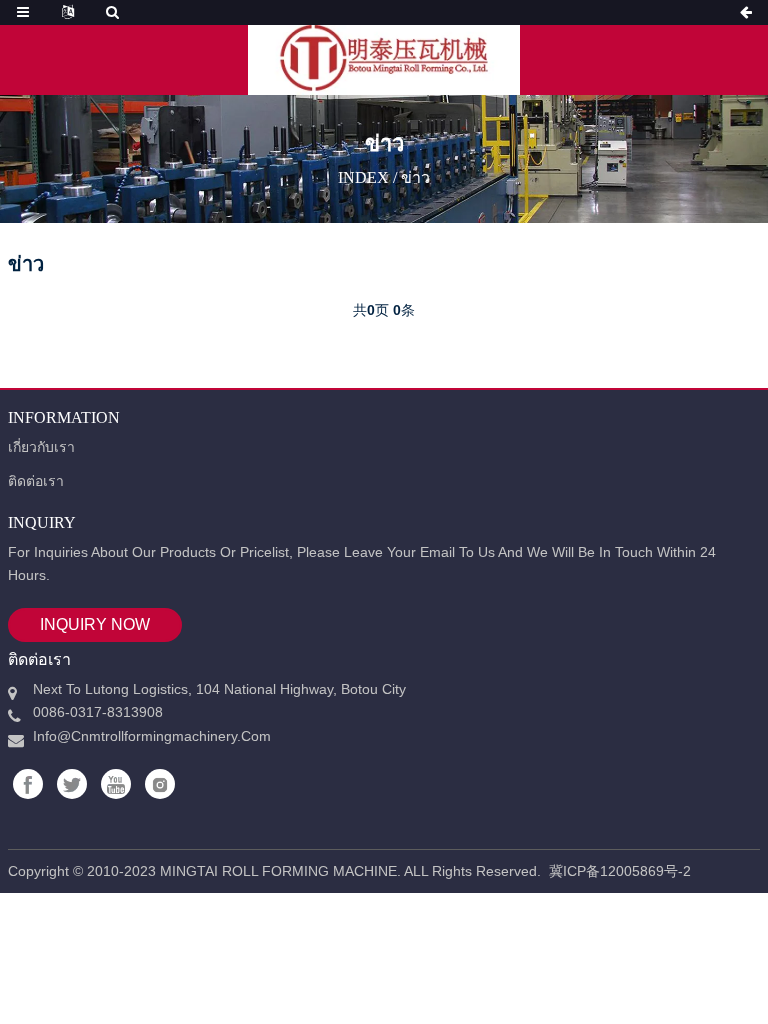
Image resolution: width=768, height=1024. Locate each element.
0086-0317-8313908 (98, 712)
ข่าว (415, 176)
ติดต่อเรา (36, 481)
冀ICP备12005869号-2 (620, 871)
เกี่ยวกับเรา (41, 447)
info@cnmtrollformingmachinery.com (152, 736)
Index (363, 176)
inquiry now (95, 624)
